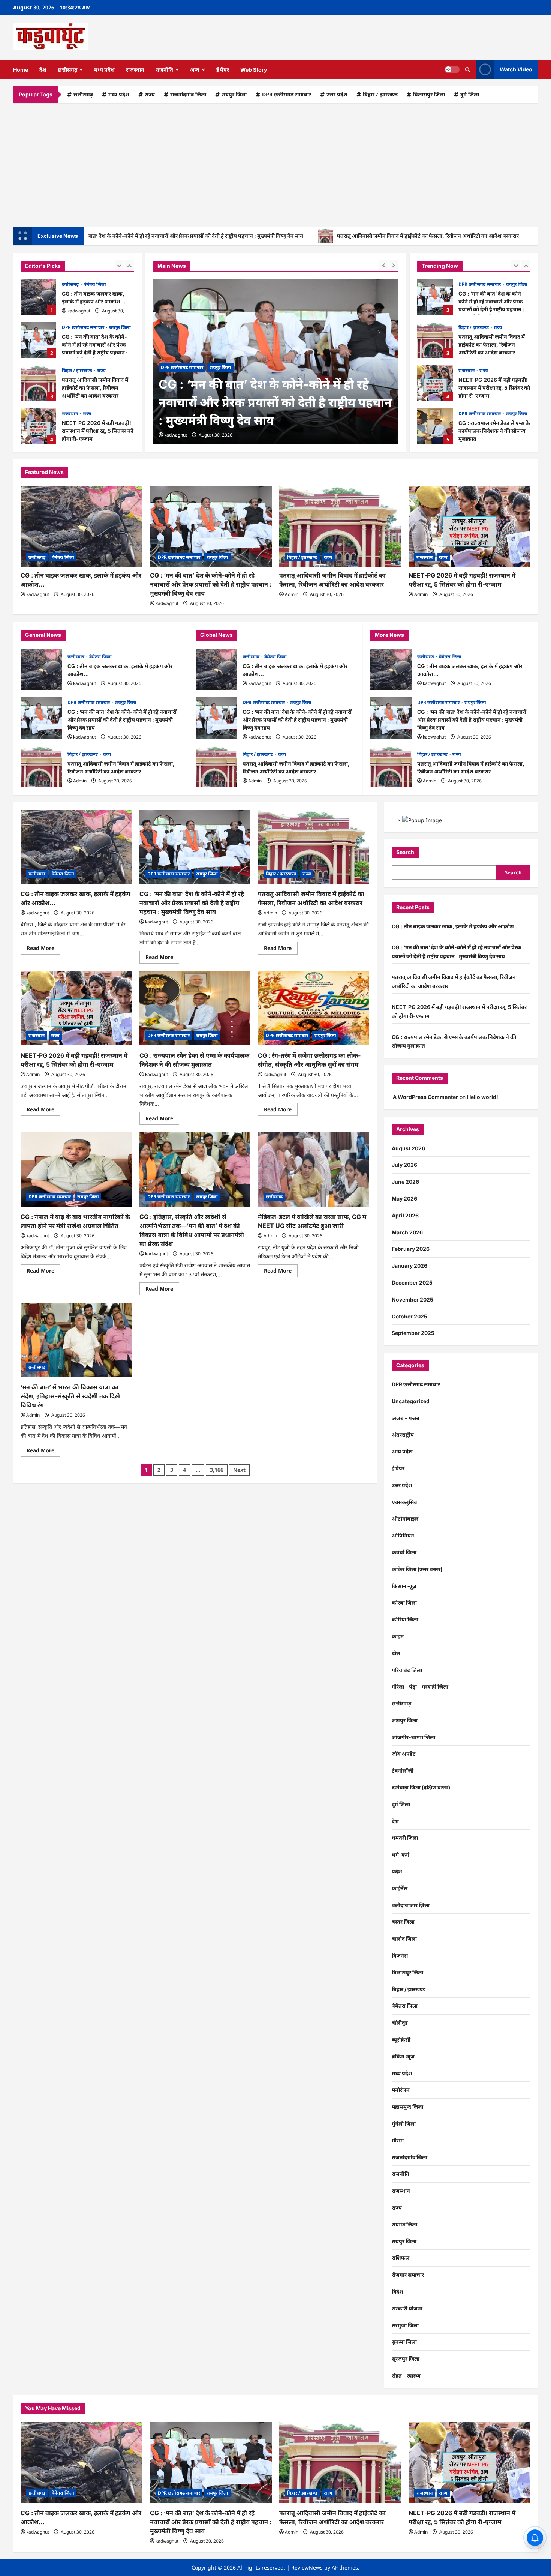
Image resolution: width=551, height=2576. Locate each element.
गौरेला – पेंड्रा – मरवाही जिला (420, 1687)
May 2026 (404, 1199)
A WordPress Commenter (425, 1097)
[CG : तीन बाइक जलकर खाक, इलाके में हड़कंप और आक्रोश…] (82, 526)
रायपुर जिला (234, 94)
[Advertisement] (275, 163)
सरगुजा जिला (405, 2325)
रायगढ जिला (404, 2224)
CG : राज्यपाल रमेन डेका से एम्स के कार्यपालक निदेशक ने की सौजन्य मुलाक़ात (435, 426)
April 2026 (405, 1215)
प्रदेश (397, 1871)
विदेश (398, 2292)
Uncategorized (411, 1401)
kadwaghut (79, 311)
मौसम (398, 2140)
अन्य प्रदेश (402, 1451)
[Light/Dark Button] (452, 69)
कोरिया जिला (405, 1619)
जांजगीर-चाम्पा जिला (413, 1737)
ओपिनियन (403, 1535)
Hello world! (483, 1097)
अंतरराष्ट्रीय (403, 1434)
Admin (292, 594)
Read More (43, 949)
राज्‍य (150, 94)
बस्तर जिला (403, 1922)
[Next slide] (130, 265)
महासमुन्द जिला (407, 2107)
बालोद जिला (404, 1939)
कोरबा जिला (404, 1602)
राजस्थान (135, 70)
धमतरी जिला (405, 1838)
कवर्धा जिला (404, 1552)
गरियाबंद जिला (407, 1670)
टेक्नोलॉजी (403, 1771)
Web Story (254, 70)
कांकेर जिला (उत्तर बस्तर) (417, 1569)
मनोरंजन (401, 2090)
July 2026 (404, 1165)
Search (405, 852)
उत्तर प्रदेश (337, 94)
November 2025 (413, 1299)
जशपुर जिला (405, 1720)
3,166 (217, 1470)
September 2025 (413, 1333)
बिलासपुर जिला (429, 94)
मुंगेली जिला (404, 2123)
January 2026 (410, 1266)
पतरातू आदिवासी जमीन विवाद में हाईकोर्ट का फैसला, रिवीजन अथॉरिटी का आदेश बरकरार (355, 236)
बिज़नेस (400, 1955)
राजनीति (164, 70)
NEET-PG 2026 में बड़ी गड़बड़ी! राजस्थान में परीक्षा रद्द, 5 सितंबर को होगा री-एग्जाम (38, 426)
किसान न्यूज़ (404, 1586)
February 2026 (411, 1249)
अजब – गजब (406, 1418)
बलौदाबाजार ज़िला (411, 1905)
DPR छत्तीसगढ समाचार (287, 94)
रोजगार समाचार (408, 2275)
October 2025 (410, 1316)
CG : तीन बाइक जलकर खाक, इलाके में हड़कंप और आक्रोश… (38, 297)
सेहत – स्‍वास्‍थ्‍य (406, 2376)
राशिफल (401, 2258)
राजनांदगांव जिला (188, 94)
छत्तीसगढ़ (67, 70)
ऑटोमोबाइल (405, 1518)
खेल (396, 1653)
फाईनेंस (400, 1888)
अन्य (195, 70)
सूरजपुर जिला (406, 2359)
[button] (468, 70)
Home (21, 70)
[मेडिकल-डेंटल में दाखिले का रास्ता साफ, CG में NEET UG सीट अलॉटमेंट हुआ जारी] (314, 1169)
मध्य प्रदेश (104, 70)
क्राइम (398, 1636)
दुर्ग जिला (470, 94)
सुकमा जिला (404, 2342)
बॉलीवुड (400, 2023)
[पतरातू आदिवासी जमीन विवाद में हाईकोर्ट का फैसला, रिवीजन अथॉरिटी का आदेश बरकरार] (340, 526)
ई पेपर (223, 70)
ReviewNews (307, 2568)
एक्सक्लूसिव (404, 1502)
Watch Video (516, 69)
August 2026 (408, 1148)
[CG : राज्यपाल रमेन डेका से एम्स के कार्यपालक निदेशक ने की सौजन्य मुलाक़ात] (195, 1008)
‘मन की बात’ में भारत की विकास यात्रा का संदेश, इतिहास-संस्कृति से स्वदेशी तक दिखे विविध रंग (70, 1396)
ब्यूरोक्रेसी (401, 2039)
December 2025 (412, 1283)
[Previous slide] (119, 265)
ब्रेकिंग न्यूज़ (403, 2056)
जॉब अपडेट (404, 1754)
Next (239, 1470)
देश (43, 70)
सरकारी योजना (407, 2308)
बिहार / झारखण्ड (380, 94)
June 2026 (405, 1182)
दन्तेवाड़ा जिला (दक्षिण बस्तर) (421, 1787)
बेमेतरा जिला (95, 284)
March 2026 (407, 1232)
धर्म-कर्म (401, 1855)
